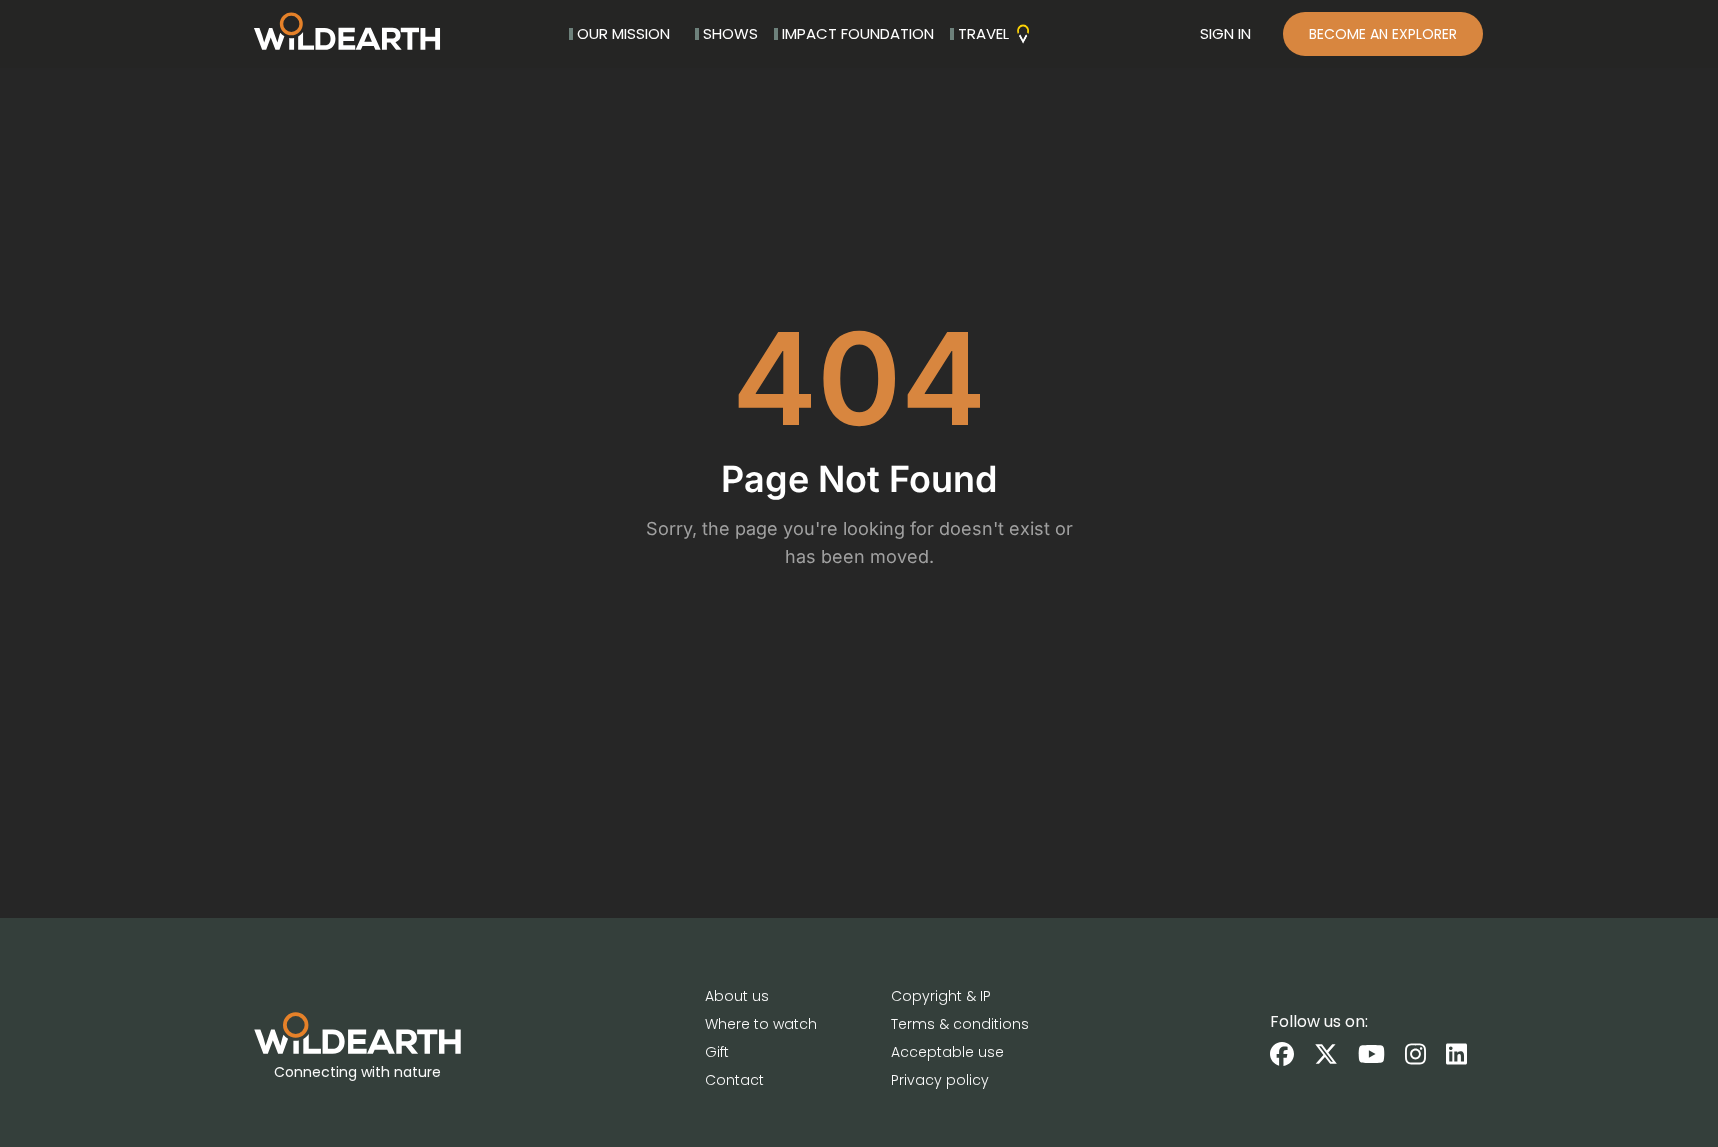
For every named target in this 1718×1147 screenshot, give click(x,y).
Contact (734, 1080)
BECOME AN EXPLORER (1383, 34)
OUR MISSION (623, 33)
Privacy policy (940, 1080)
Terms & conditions (960, 1024)
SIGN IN (1225, 33)
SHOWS (730, 33)
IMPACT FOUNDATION (858, 33)
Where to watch (761, 1024)
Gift (717, 1052)
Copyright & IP (941, 996)
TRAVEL (983, 33)
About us (737, 996)
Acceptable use (947, 1052)
